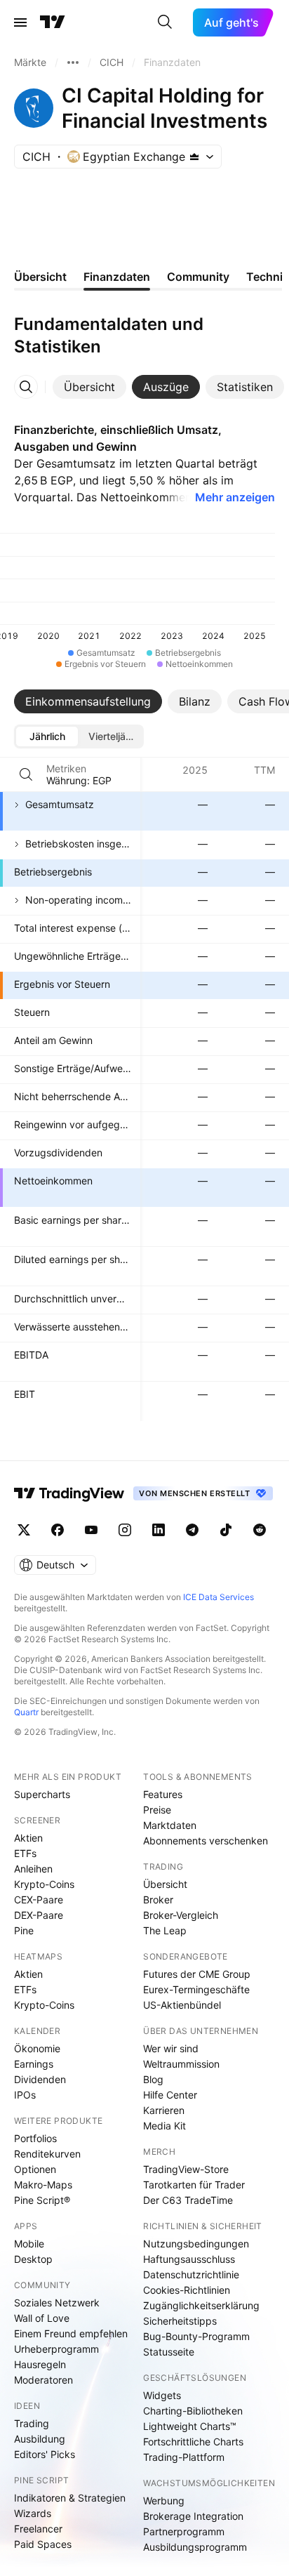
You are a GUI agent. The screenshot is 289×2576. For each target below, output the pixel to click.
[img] (194, 157)
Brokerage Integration (193, 2516)
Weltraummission (181, 2064)
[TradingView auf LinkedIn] (159, 1530)
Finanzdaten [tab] (117, 277)
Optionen (35, 2169)
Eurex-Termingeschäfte (196, 1989)
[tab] (89, 387)
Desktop (33, 2259)
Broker (158, 1900)
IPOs (25, 2095)
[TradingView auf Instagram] (125, 1530)
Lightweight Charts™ (190, 2426)
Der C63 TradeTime (188, 2200)
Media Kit (164, 2126)
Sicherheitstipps (180, 2321)
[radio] (47, 737)
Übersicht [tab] (40, 277)
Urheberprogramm (56, 2349)
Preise (157, 1810)
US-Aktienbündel (182, 2005)
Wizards (33, 2513)
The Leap (165, 1930)
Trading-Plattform (184, 2457)
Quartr (26, 1712)
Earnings (34, 2064)
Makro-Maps (43, 2185)
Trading (32, 2423)
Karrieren (164, 2110)
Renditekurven (47, 2154)
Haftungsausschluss (189, 2259)
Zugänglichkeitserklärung (201, 2305)
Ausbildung (40, 2439)
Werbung (164, 2501)
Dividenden (40, 2079)
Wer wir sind (171, 2048)
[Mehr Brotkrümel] (73, 62)
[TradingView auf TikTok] (226, 1530)
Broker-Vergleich (181, 1915)
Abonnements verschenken (206, 1841)
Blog (153, 2079)
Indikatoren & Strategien (70, 2498)
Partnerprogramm (184, 2531)
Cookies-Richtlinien (187, 2290)
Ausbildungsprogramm (195, 2547)
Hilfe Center (170, 2095)
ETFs (25, 1853)
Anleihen (33, 1869)
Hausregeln (40, 2364)
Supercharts (42, 1794)
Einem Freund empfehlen (71, 2333)
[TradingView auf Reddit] (260, 1530)
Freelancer (38, 2529)
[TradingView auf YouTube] (91, 1530)
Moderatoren (43, 2380)
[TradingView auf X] (24, 1530)
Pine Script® (42, 2200)
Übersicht (165, 1884)
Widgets (162, 2395)
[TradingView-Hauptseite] (69, 1493)
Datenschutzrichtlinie (191, 2274)
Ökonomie (37, 2048)
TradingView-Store (186, 2169)
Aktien (28, 1838)
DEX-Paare (39, 1915)
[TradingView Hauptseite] (53, 22)
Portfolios (35, 2138)
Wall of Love (42, 2318)
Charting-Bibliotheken (193, 2411)
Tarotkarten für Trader (194, 2185)
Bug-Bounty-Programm (196, 2336)
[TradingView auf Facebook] (58, 1530)
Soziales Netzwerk (57, 2303)
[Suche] (165, 22)
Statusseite (169, 2352)
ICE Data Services (219, 1597)
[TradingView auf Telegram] (192, 1530)
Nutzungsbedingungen (196, 2244)
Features (163, 1794)
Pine (24, 1930)
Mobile (29, 2244)
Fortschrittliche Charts (193, 2442)
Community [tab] (198, 277)
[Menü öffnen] (20, 22)
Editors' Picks (45, 2454)
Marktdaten (170, 1825)
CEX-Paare (39, 1900)
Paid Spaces (43, 2544)
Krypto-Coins (44, 1884)
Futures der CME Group (197, 1974)
